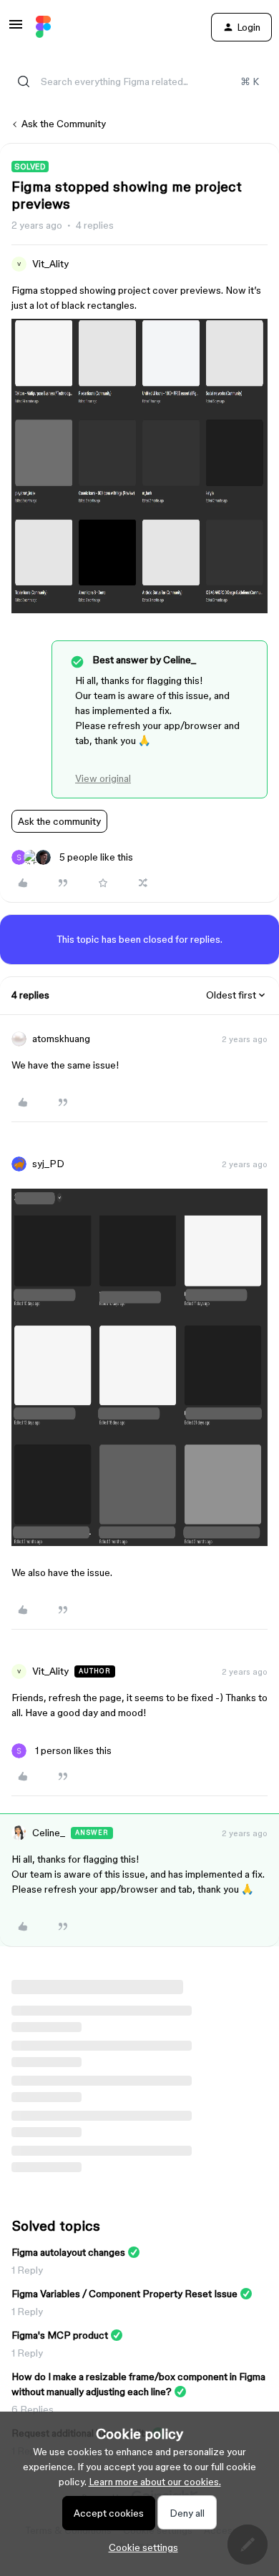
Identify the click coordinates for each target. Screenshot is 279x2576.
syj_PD (48, 1164)
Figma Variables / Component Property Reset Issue (124, 2294)
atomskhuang (61, 1039)
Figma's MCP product (60, 2335)
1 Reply (27, 2270)
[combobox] (139, 81)
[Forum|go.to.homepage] (43, 27)
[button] (16, 29)
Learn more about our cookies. (155, 2482)
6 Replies (33, 2409)
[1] (139, 610)
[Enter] (24, 81)
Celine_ (49, 1833)
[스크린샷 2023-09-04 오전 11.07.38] (139, 1542)
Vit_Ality (50, 264)
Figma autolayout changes (68, 2252)
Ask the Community (64, 124)
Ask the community (59, 821)
